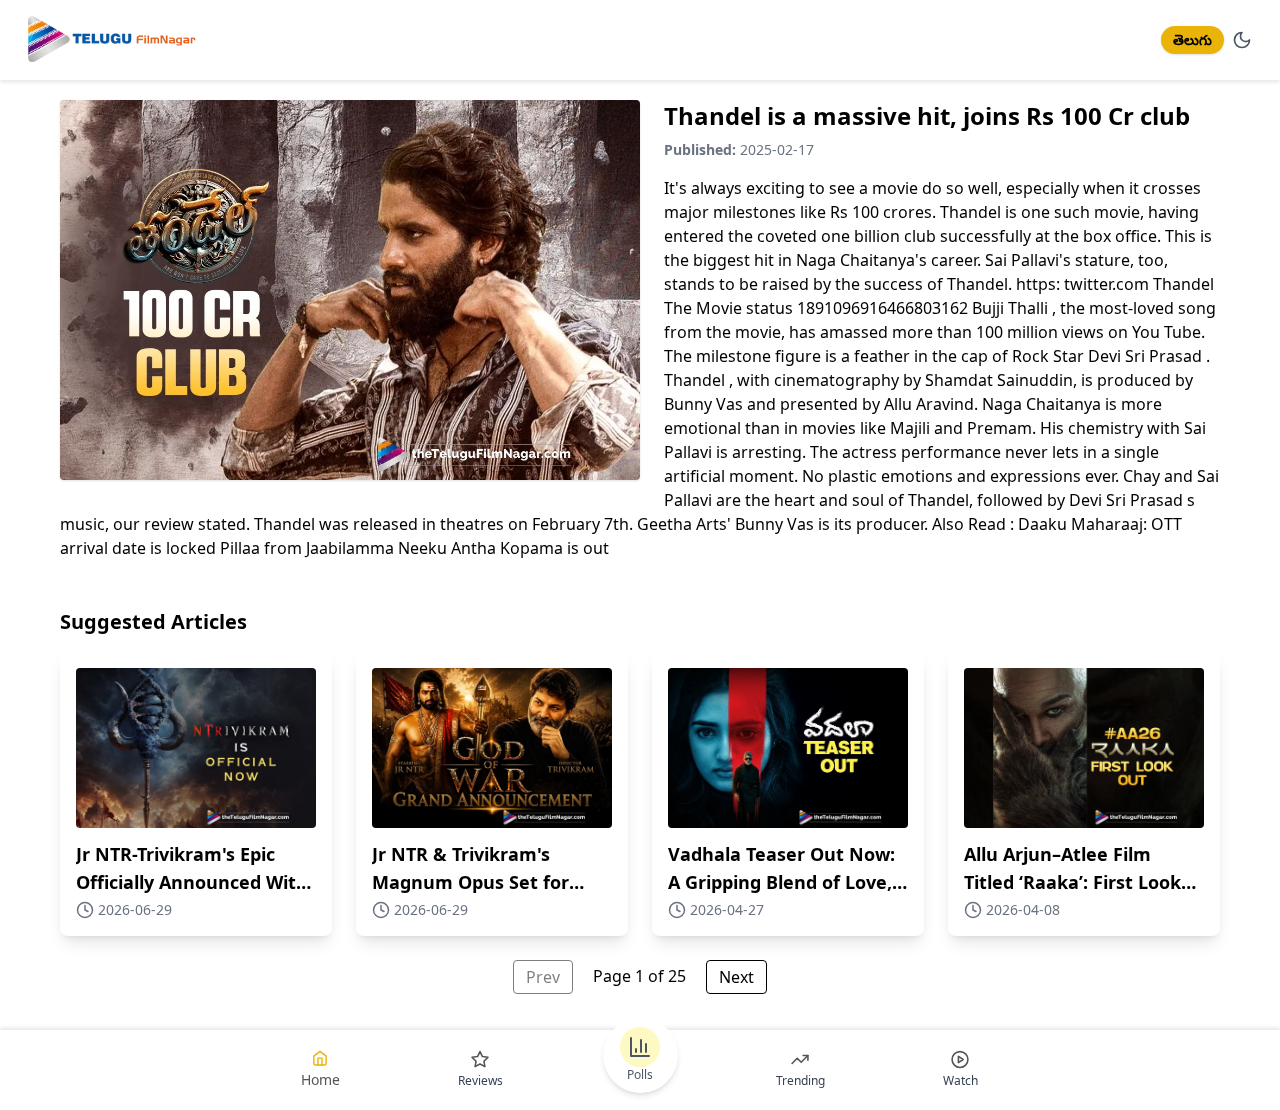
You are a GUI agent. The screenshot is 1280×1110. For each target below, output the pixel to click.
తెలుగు (1192, 39)
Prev (543, 977)
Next (736, 977)
